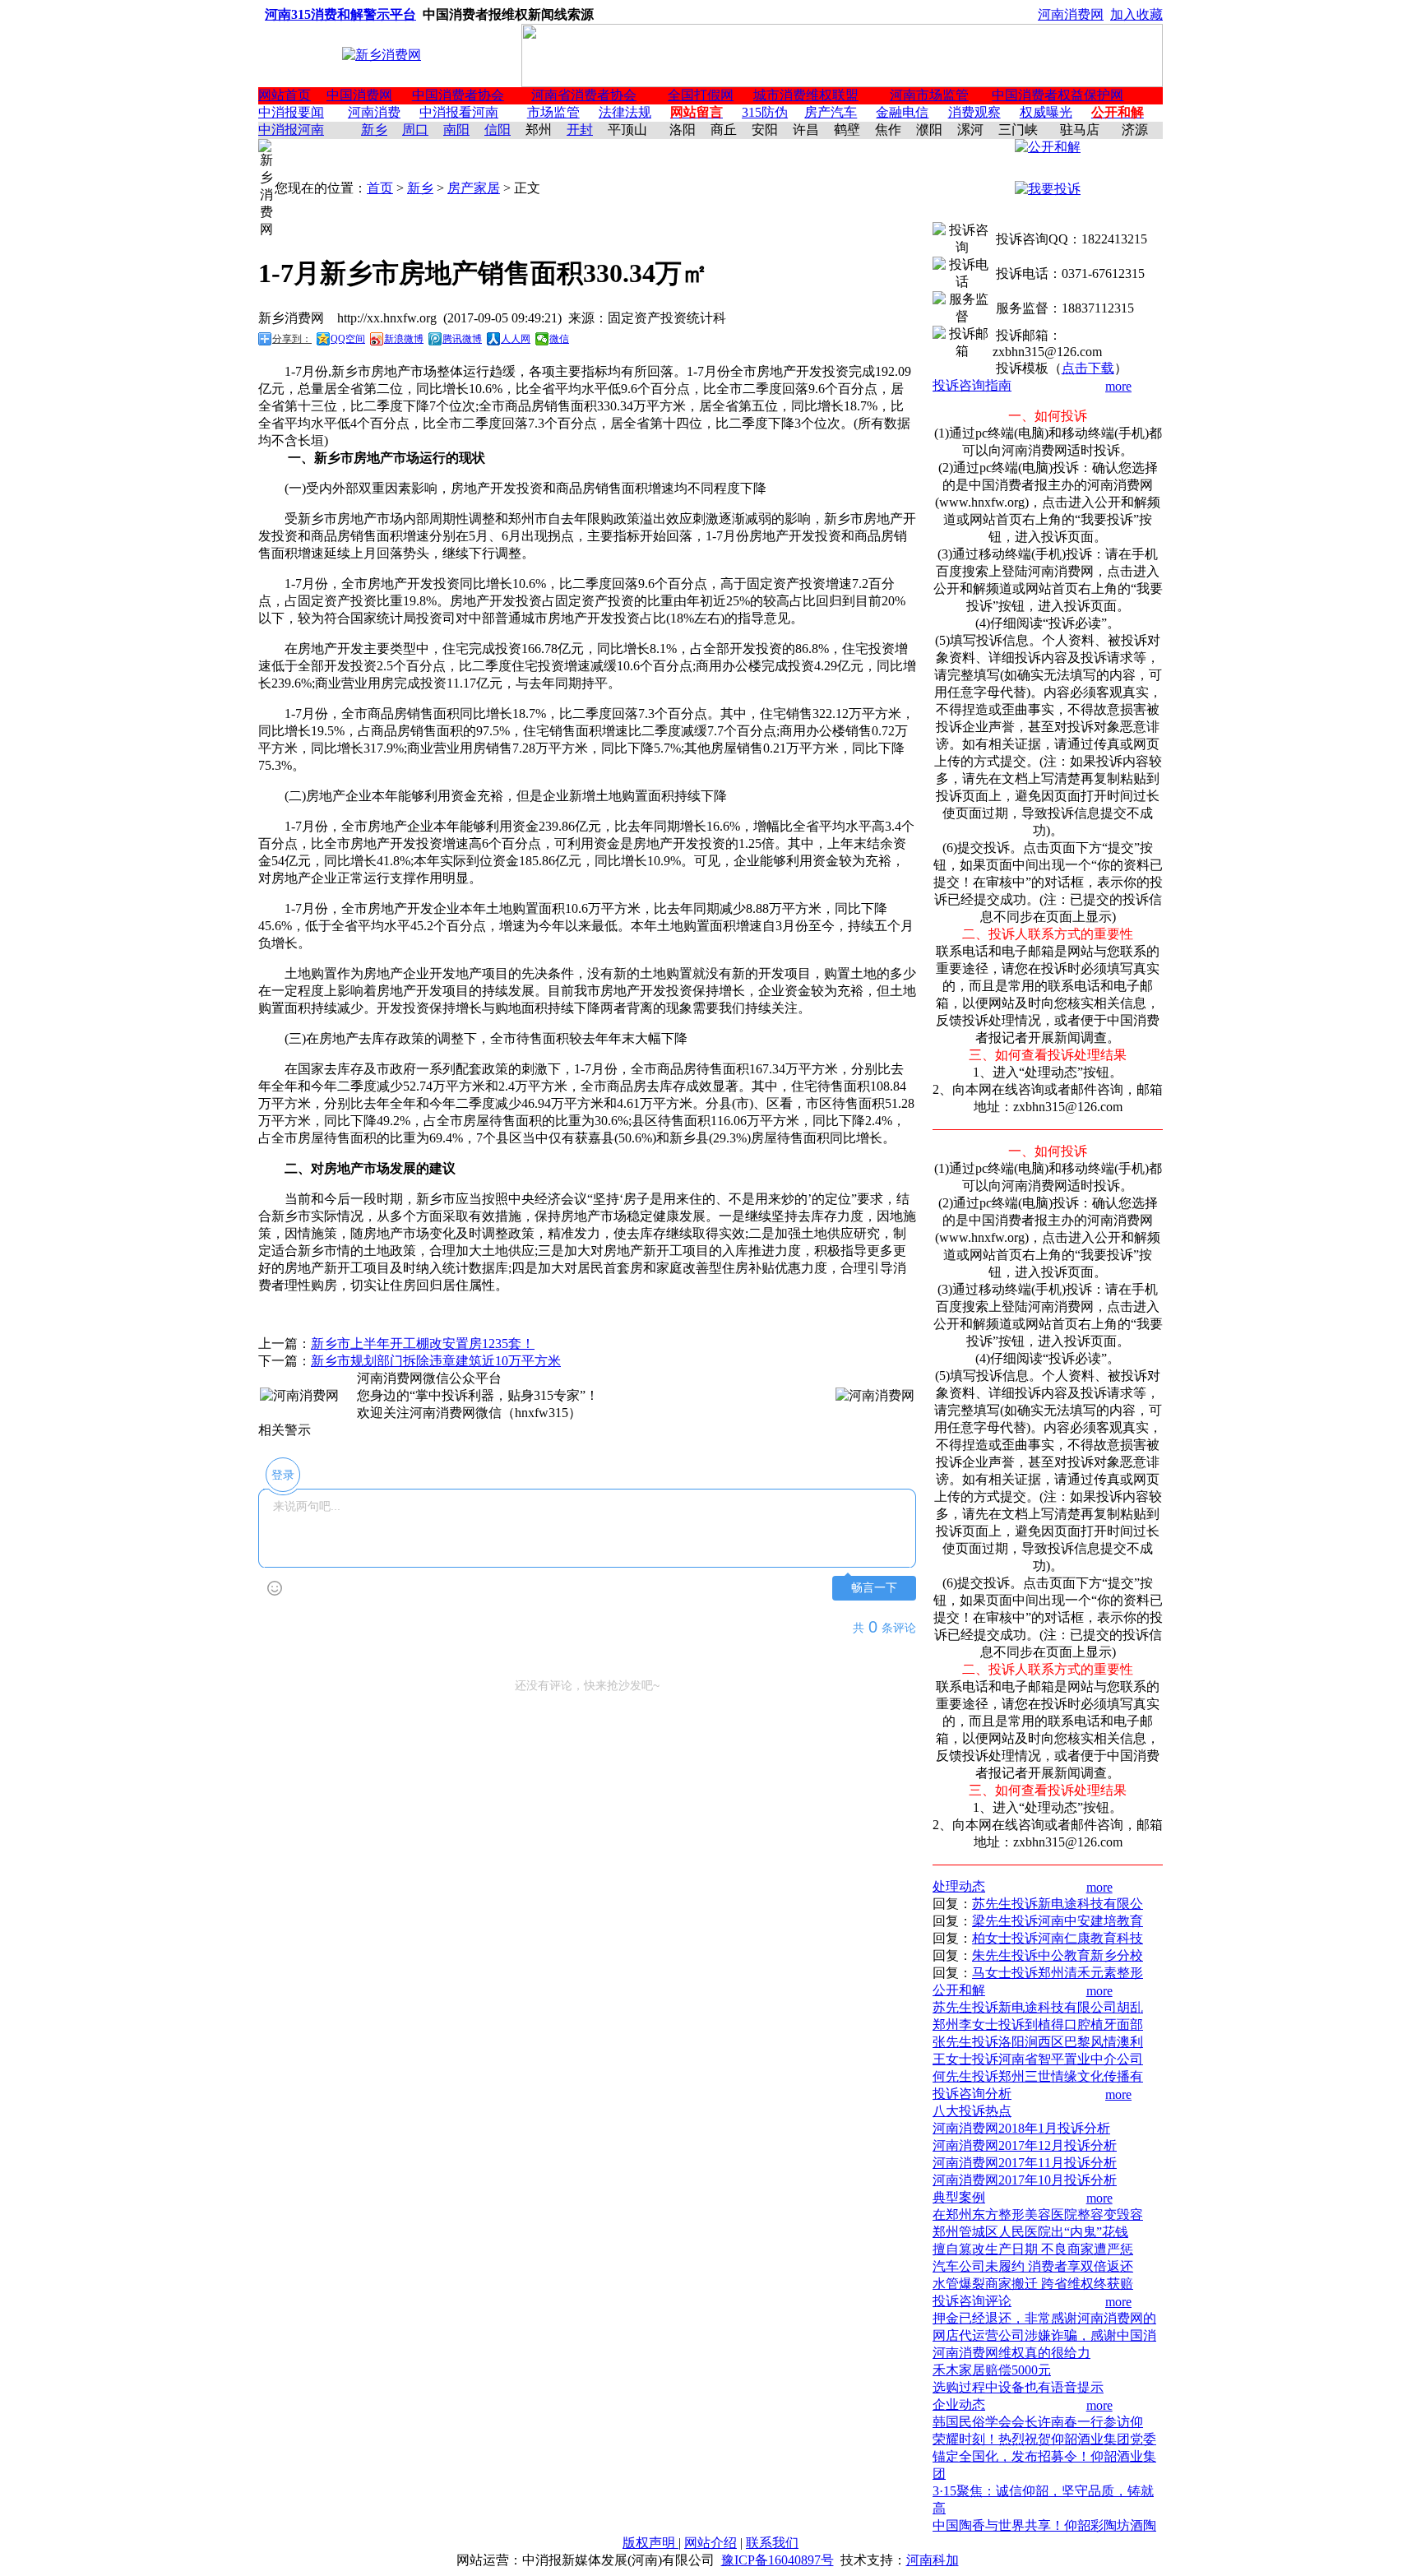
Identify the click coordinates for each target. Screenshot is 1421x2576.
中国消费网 (359, 95)
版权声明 (650, 2543)
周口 (415, 130)
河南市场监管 (929, 95)
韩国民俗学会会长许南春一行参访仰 (1038, 2422)
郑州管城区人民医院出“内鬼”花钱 (1030, 2232)
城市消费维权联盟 (806, 95)
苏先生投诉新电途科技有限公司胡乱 (1038, 2007)
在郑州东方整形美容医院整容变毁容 (1038, 2215)
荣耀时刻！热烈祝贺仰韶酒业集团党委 (1044, 2439)
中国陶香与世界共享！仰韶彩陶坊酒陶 (1044, 2525)
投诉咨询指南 (972, 385)
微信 (559, 339)
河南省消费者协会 (584, 95)
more (1118, 386)
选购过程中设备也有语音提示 (1018, 2387)
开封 (580, 130)
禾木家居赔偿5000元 (992, 2370)
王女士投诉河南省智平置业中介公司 (1038, 2059)
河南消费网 (1071, 14)
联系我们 (772, 2543)
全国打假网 (701, 95)
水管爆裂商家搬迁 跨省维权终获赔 (1033, 2284)
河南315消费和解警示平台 (340, 14)
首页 (380, 188)
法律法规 (625, 112)
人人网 (516, 339)
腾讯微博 (462, 339)
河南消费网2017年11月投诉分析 (1025, 2163)
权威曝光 (1046, 112)
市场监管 (553, 112)
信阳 (498, 130)
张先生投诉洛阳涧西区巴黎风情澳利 (1038, 2042)
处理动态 (959, 1886)
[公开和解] (1048, 147)
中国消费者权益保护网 (1058, 95)
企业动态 (959, 2405)
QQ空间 (348, 339)
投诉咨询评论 (972, 2301)
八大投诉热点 (972, 2111)
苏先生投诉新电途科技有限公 (1058, 1904)
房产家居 (474, 188)
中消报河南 (291, 130)
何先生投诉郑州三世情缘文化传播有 (1038, 2076)
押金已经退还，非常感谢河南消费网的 (1044, 2318)
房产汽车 (831, 112)
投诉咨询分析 (972, 2094)
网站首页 (285, 95)
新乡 (374, 130)
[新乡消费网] (382, 55)
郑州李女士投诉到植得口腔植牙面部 (1038, 2025)
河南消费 (374, 112)
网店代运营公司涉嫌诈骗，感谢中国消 (1044, 2335)
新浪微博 (404, 339)
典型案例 (959, 2197)
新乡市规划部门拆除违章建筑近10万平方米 (436, 1361)
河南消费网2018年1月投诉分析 (1021, 2128)
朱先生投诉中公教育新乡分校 (1058, 1955)
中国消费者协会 (458, 95)
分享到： (292, 339)
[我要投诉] (1048, 189)
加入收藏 (1136, 14)
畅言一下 (874, 1588)
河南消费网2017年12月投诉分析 (1025, 2145)
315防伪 (765, 112)
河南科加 (933, 2560)
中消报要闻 (291, 112)
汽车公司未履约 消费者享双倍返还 (1033, 2266)
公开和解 (959, 1990)
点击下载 (1088, 368)
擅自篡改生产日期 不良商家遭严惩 (1033, 2249)
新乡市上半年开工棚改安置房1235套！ (423, 1344)
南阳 (456, 130)
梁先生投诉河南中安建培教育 (1058, 1921)
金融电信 (902, 112)
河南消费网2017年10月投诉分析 (1025, 2180)
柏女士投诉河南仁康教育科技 (1058, 1938)
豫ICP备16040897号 (778, 2560)
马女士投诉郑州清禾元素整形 (1058, 1973)
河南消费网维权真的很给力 (1011, 2353)
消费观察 (974, 112)
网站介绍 (710, 2543)
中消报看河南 (459, 112)
